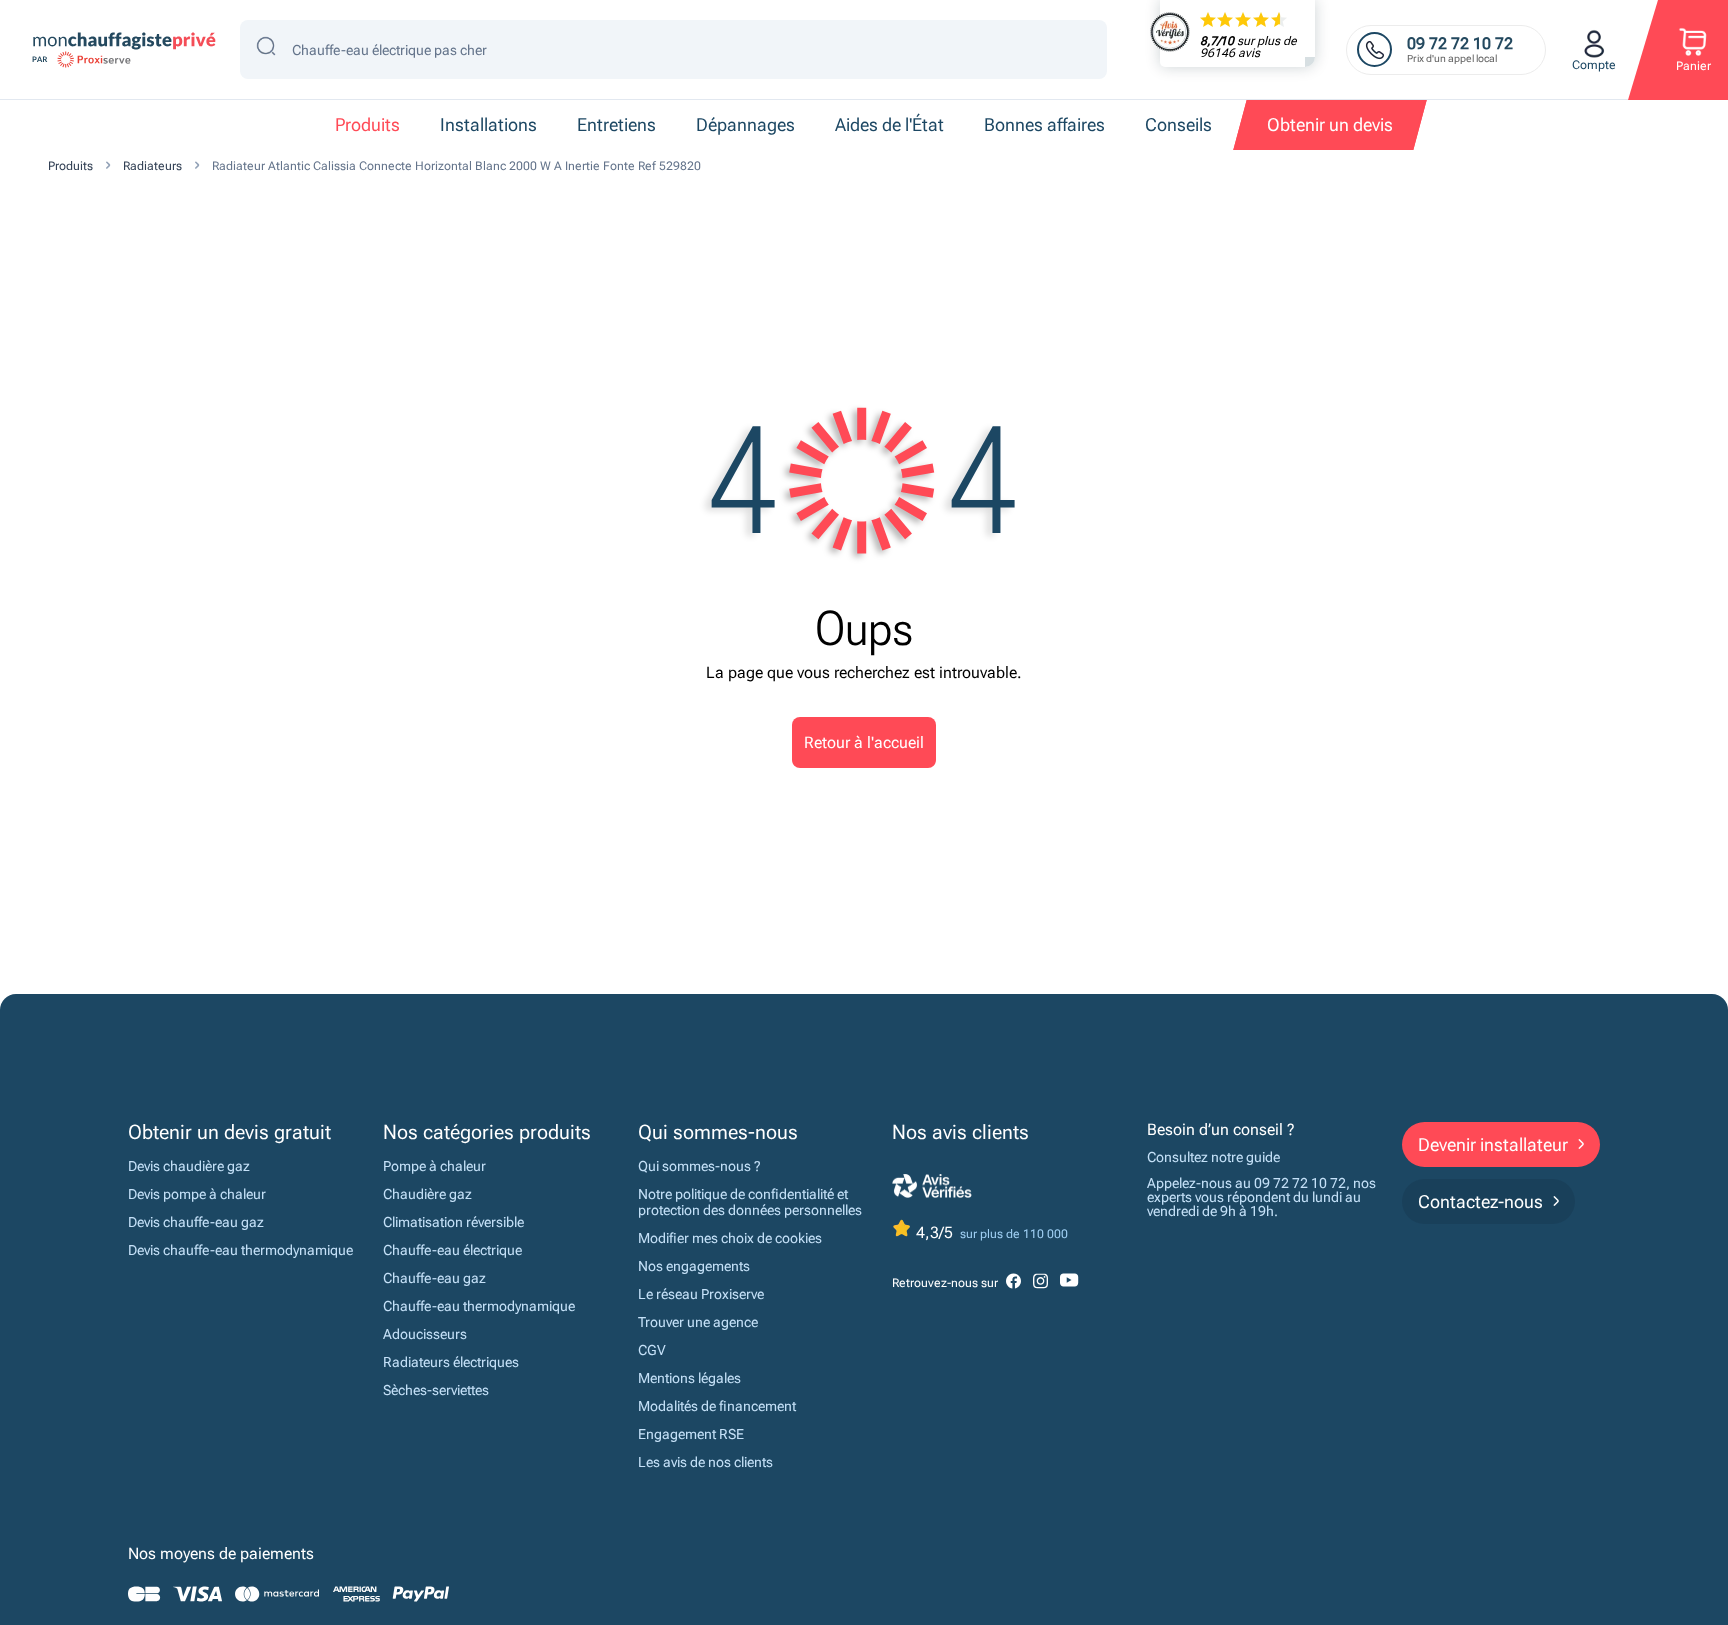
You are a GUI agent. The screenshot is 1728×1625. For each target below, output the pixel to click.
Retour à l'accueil (864, 742)
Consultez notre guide (1213, 1157)
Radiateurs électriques (451, 1362)
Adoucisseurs (425, 1334)
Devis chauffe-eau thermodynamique (240, 1250)
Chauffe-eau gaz (434, 1278)
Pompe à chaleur (434, 1166)
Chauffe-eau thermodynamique (479, 1306)
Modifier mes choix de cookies (730, 1238)
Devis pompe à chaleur (197, 1194)
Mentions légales (689, 1378)
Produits (70, 166)
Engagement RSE (691, 1434)
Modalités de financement (717, 1406)
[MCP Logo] (122, 49)
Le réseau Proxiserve (701, 1294)
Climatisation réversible (453, 1222)
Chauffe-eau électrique (452, 1250)
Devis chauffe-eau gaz (196, 1222)
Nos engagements (694, 1266)
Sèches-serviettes (436, 1390)
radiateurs (152, 166)
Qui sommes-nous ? (699, 1166)
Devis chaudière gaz (189, 1166)
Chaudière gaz (427, 1194)
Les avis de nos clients (705, 1462)
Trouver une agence (698, 1322)
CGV (652, 1350)
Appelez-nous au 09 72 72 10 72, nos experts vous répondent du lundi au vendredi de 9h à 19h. (1261, 1197)
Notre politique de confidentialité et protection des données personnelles (750, 1202)
